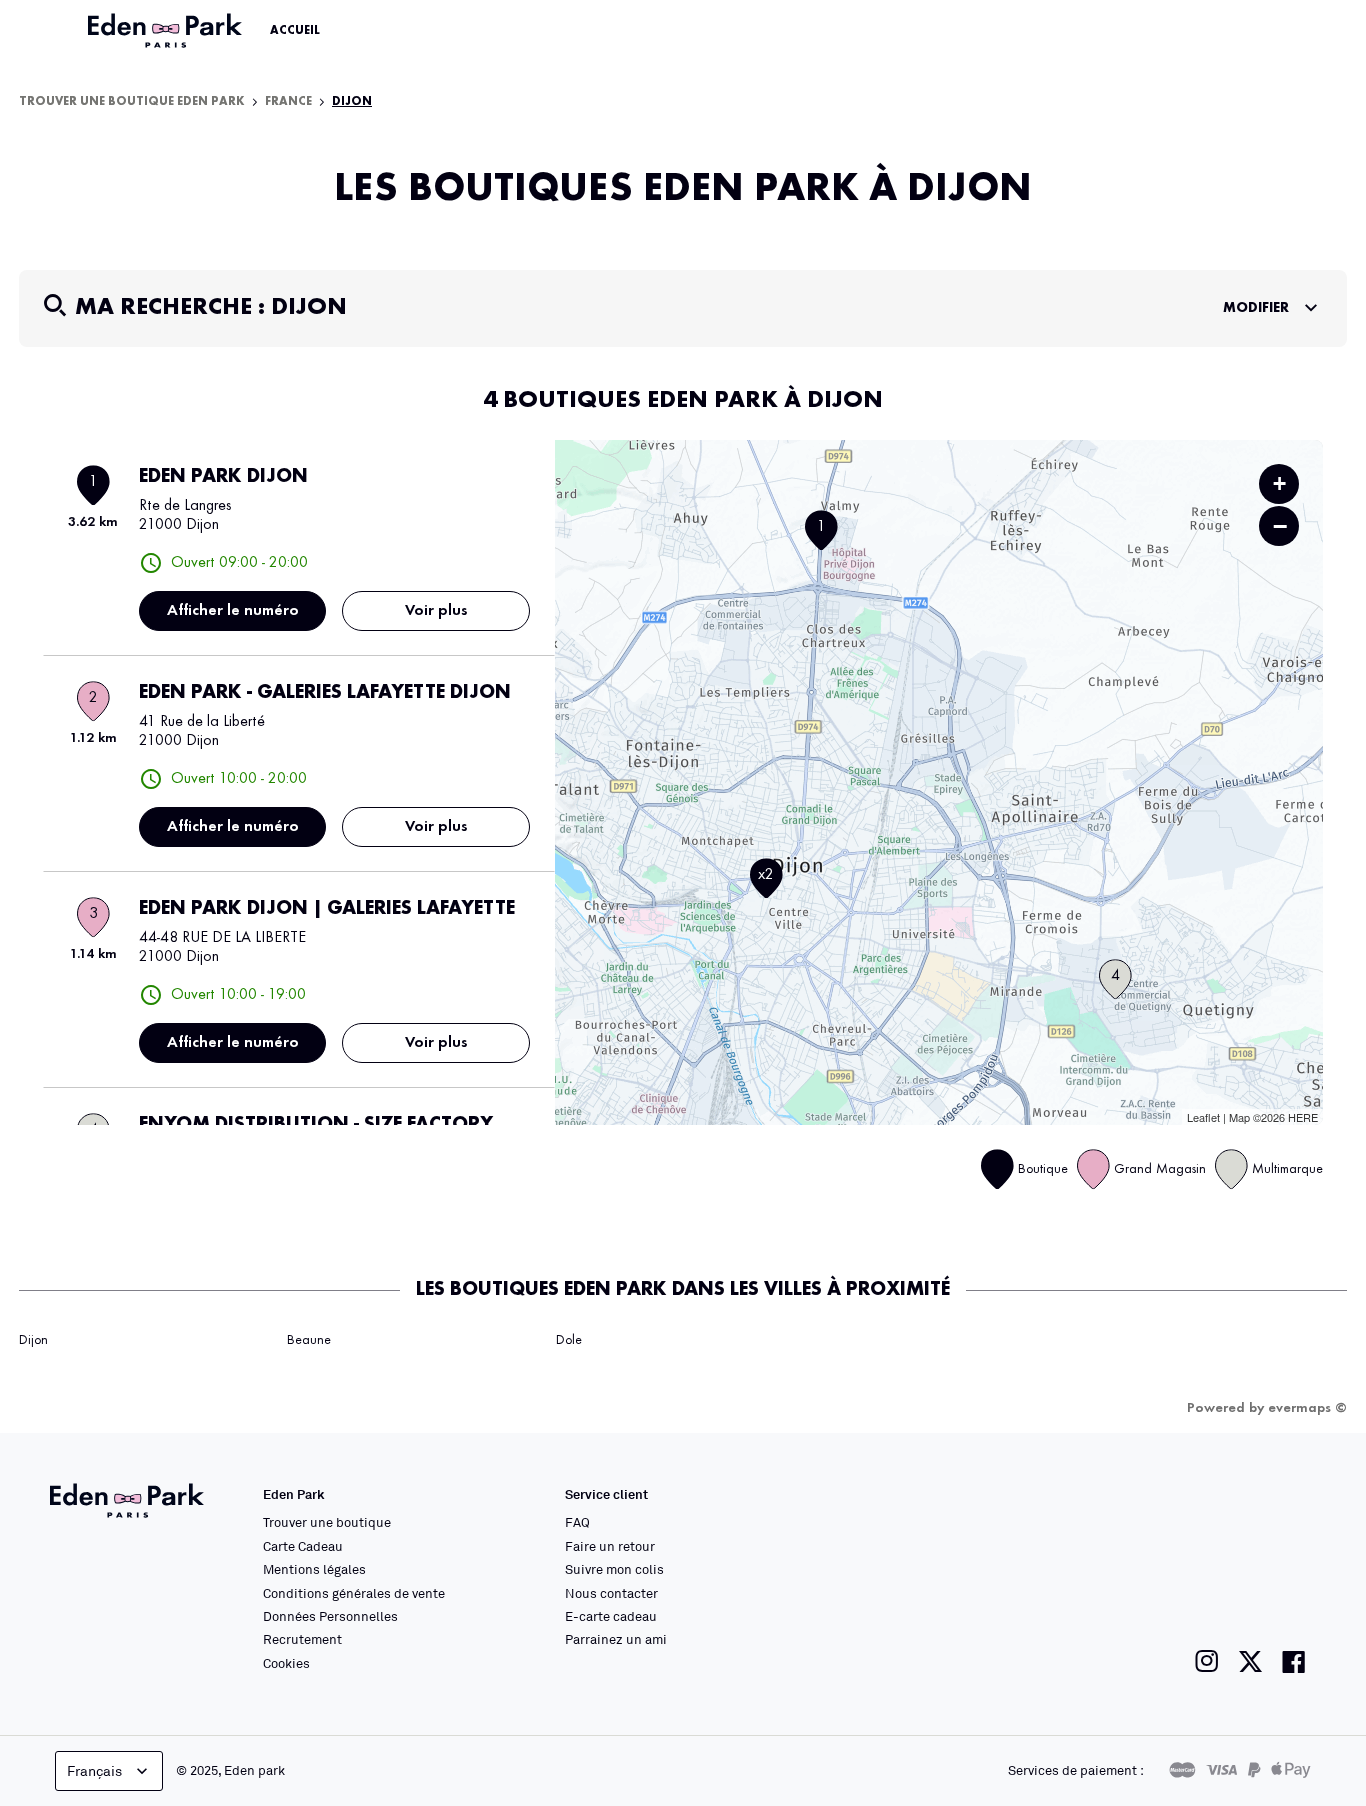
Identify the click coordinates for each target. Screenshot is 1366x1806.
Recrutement (302, 1639)
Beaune (309, 1340)
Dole (569, 1340)
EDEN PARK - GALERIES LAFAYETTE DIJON (325, 693)
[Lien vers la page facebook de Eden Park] (1294, 1661)
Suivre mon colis (614, 1569)
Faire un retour (610, 1546)
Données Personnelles (330, 1616)
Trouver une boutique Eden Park (132, 102)
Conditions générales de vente (354, 1593)
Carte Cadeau (303, 1546)
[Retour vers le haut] (1290, 1590)
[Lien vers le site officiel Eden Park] (167, 31)
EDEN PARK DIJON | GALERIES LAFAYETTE (327, 909)
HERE (1303, 1117)
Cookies (286, 1663)
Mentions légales (314, 1569)
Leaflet (1203, 1117)
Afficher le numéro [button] (233, 611)
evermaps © (1307, 1408)
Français (94, 1770)
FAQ (577, 1522)
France (288, 102)
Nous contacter (611, 1593)
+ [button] (1279, 483)
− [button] (1280, 526)
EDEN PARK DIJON (223, 477)
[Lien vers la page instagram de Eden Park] (1207, 1661)
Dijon (33, 1340)
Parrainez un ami (616, 1639)
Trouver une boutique (327, 1522)
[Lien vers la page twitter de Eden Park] (1250, 1661)
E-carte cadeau (611, 1616)
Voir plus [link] (436, 611)
